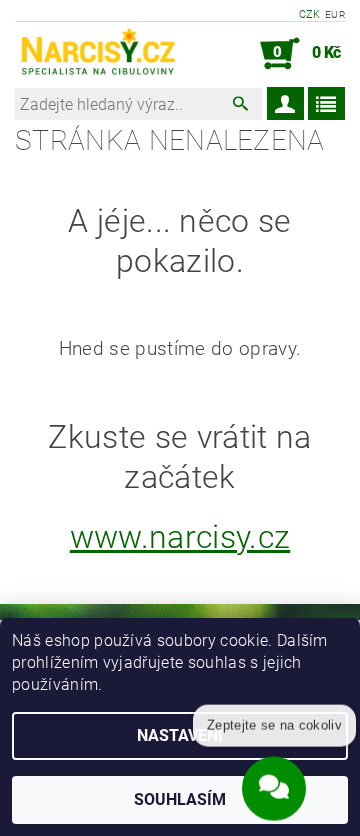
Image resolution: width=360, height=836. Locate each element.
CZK (310, 14)
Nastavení (180, 735)
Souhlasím (180, 799)
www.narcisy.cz (180, 537)
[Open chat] (274, 788)
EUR (335, 14)
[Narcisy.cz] (97, 54)
